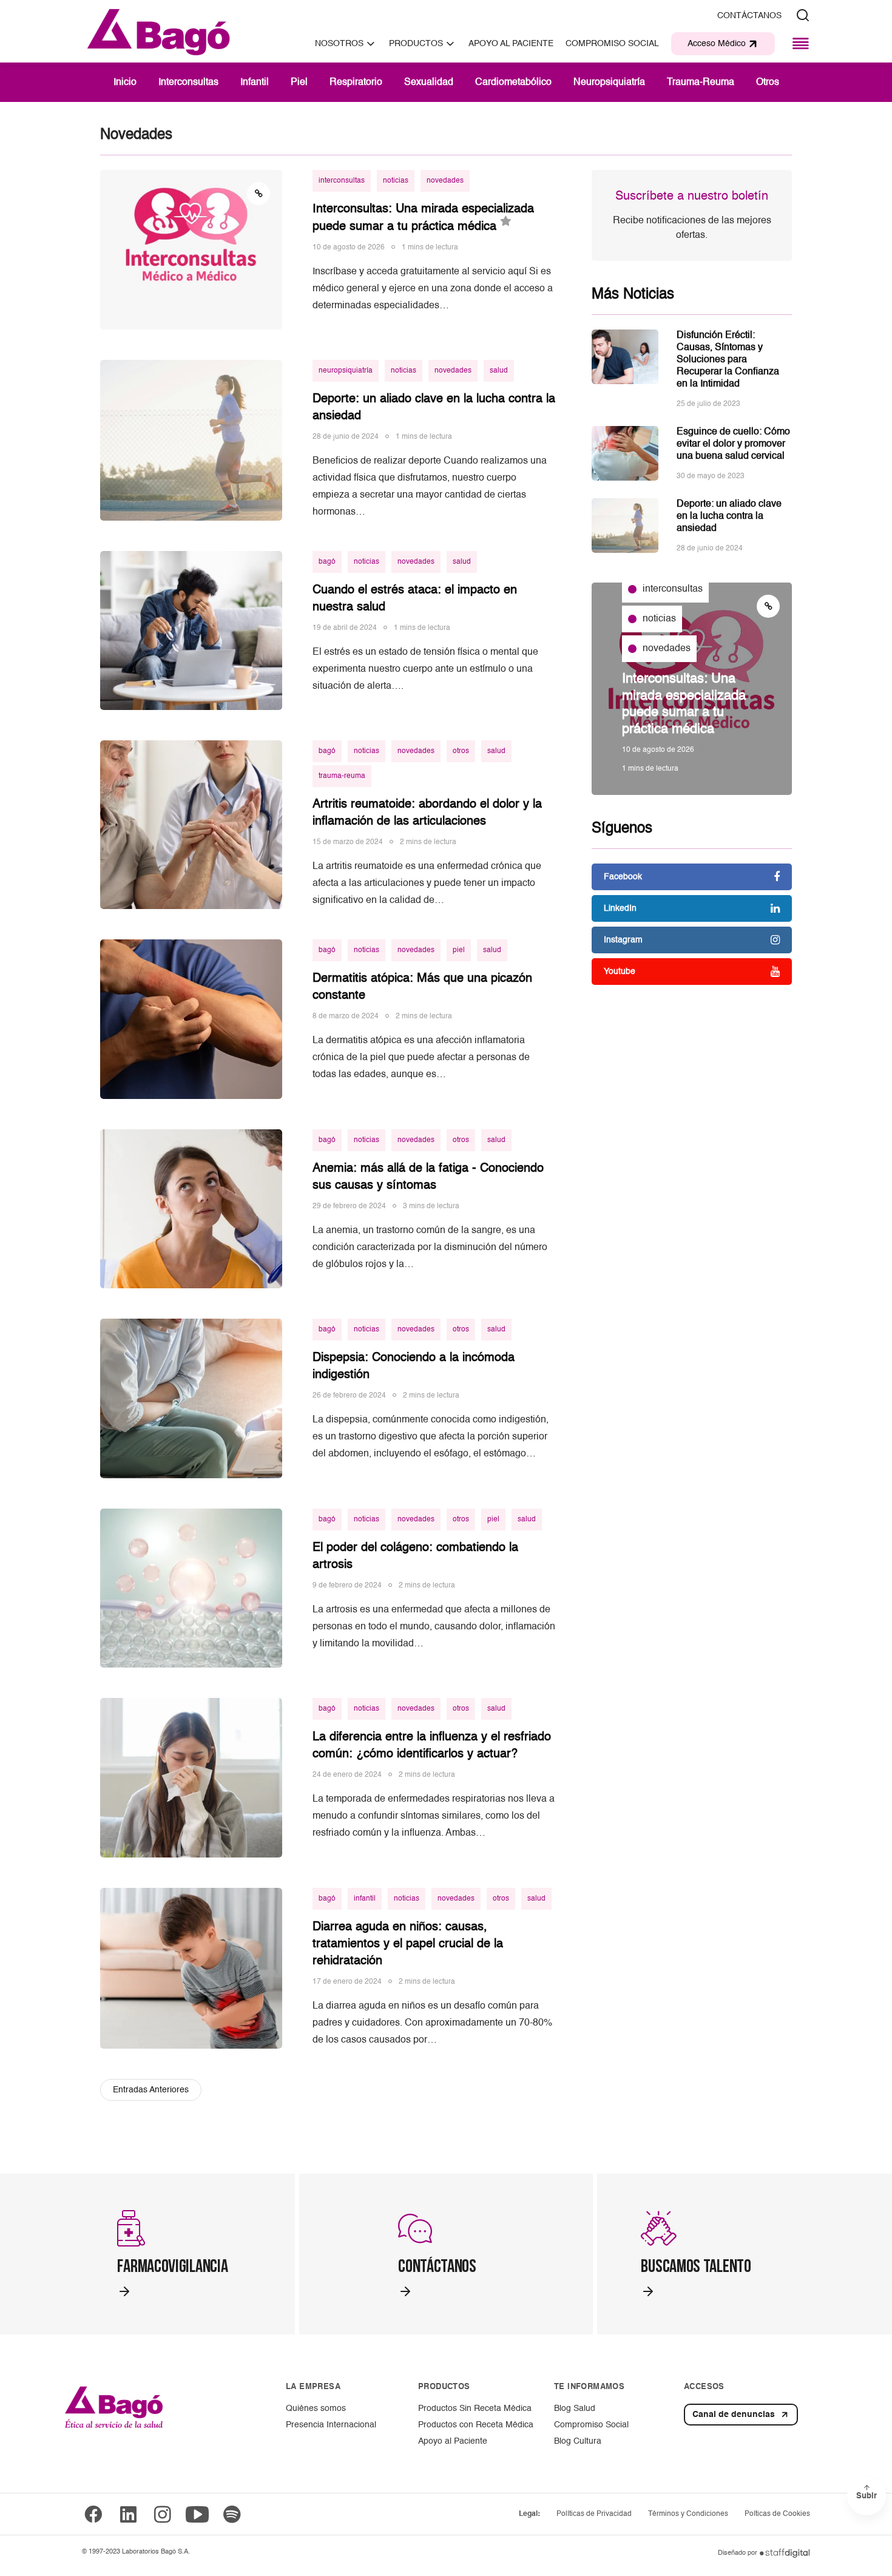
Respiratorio (356, 83)
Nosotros (339, 44)
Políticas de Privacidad (594, 2514)
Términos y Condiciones (688, 2514)
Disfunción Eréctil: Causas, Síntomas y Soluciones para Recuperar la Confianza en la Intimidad (728, 360)
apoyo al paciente (511, 44)
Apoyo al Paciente (453, 2441)
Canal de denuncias (734, 2415)
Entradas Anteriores (151, 2090)
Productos (416, 44)
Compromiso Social (612, 44)
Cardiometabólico (513, 83)
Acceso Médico (717, 44)
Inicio (125, 83)
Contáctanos (749, 16)
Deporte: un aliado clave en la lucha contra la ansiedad (729, 516)
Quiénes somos (316, 2409)
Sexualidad (429, 83)
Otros (768, 83)
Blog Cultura (578, 2441)
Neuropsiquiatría (609, 83)
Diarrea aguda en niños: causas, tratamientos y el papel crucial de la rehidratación (408, 1944)
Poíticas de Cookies (777, 2514)
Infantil (255, 83)
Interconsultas (188, 83)
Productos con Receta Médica (476, 2425)
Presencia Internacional (331, 2425)
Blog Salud (575, 2409)
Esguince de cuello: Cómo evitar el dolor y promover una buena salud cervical (733, 444)
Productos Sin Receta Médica (475, 2409)
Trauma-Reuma (701, 83)
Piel (299, 83)
